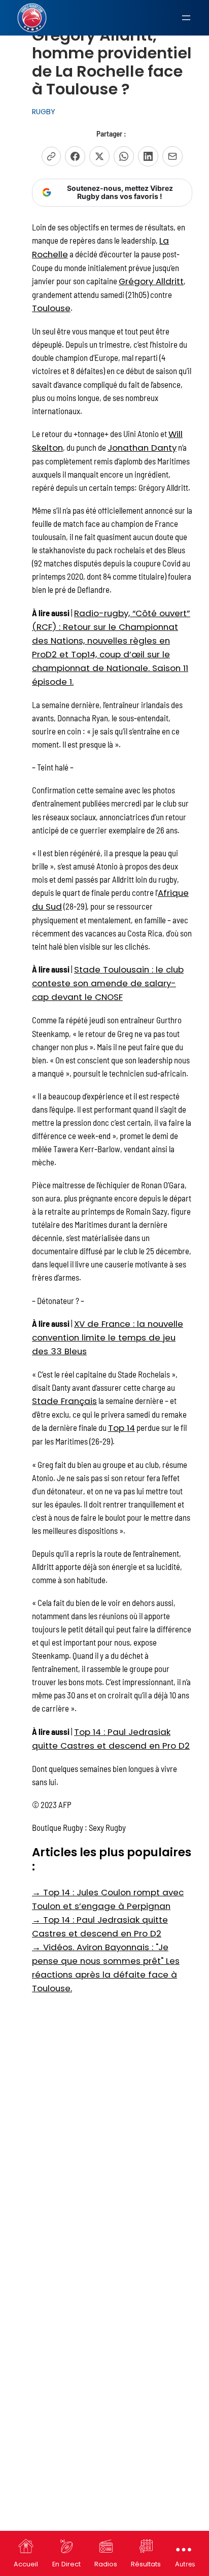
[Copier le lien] (51, 156)
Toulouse (51, 308)
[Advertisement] (104, 2109)
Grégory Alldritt (151, 281)
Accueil (26, 2564)
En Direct (66, 2564)
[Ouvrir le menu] (186, 18)
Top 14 (121, 1428)
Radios (106, 2564)
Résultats (146, 2564)
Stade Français (64, 1401)
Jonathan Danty (142, 448)
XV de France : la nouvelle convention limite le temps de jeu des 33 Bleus (108, 1337)
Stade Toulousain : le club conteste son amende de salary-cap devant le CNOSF (108, 983)
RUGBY (44, 112)
